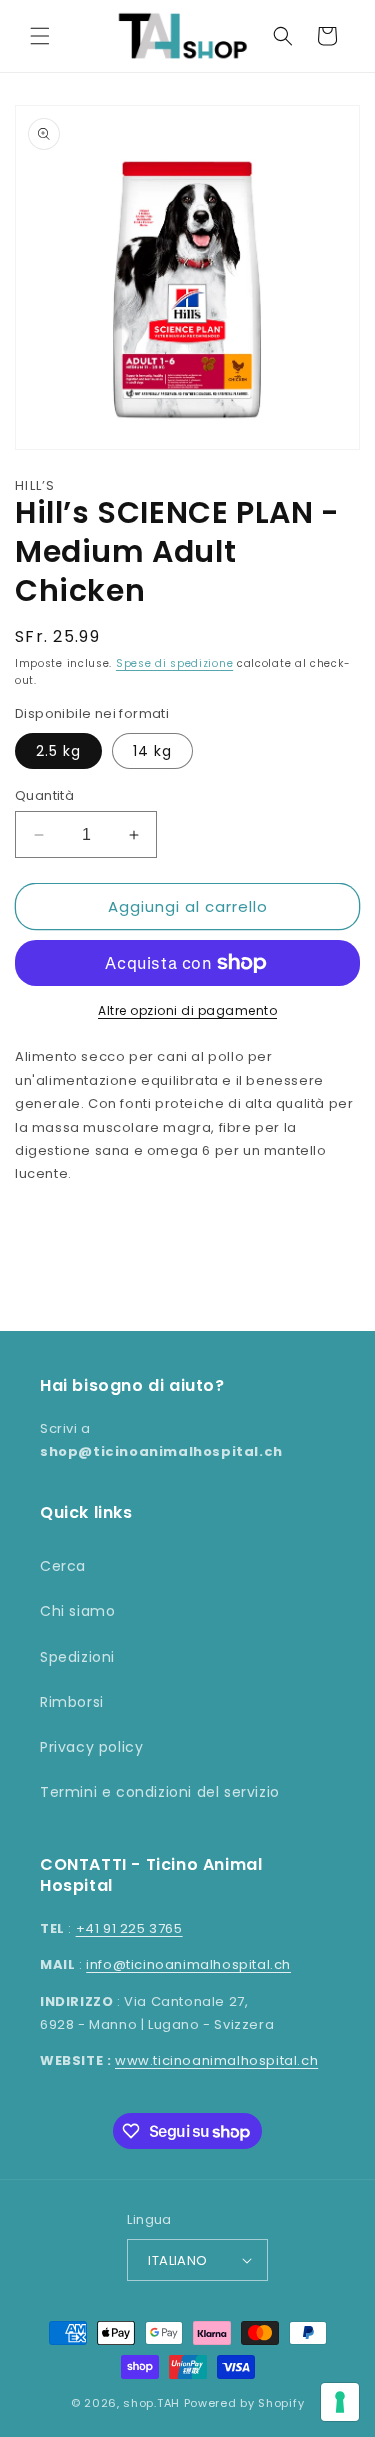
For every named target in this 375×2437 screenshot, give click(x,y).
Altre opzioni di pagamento (187, 1010)
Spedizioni (77, 1657)
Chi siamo (77, 1611)
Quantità (44, 795)
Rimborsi (72, 1702)
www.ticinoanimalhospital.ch (216, 2060)
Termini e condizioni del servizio (160, 1792)
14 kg (152, 751)
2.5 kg (58, 751)
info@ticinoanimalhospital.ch (188, 1964)
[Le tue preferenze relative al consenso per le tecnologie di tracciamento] (340, 2402)
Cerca (63, 1566)
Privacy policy (91, 1747)
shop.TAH (151, 2403)
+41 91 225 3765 (129, 1928)
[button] (40, 36)
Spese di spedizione (174, 663)
